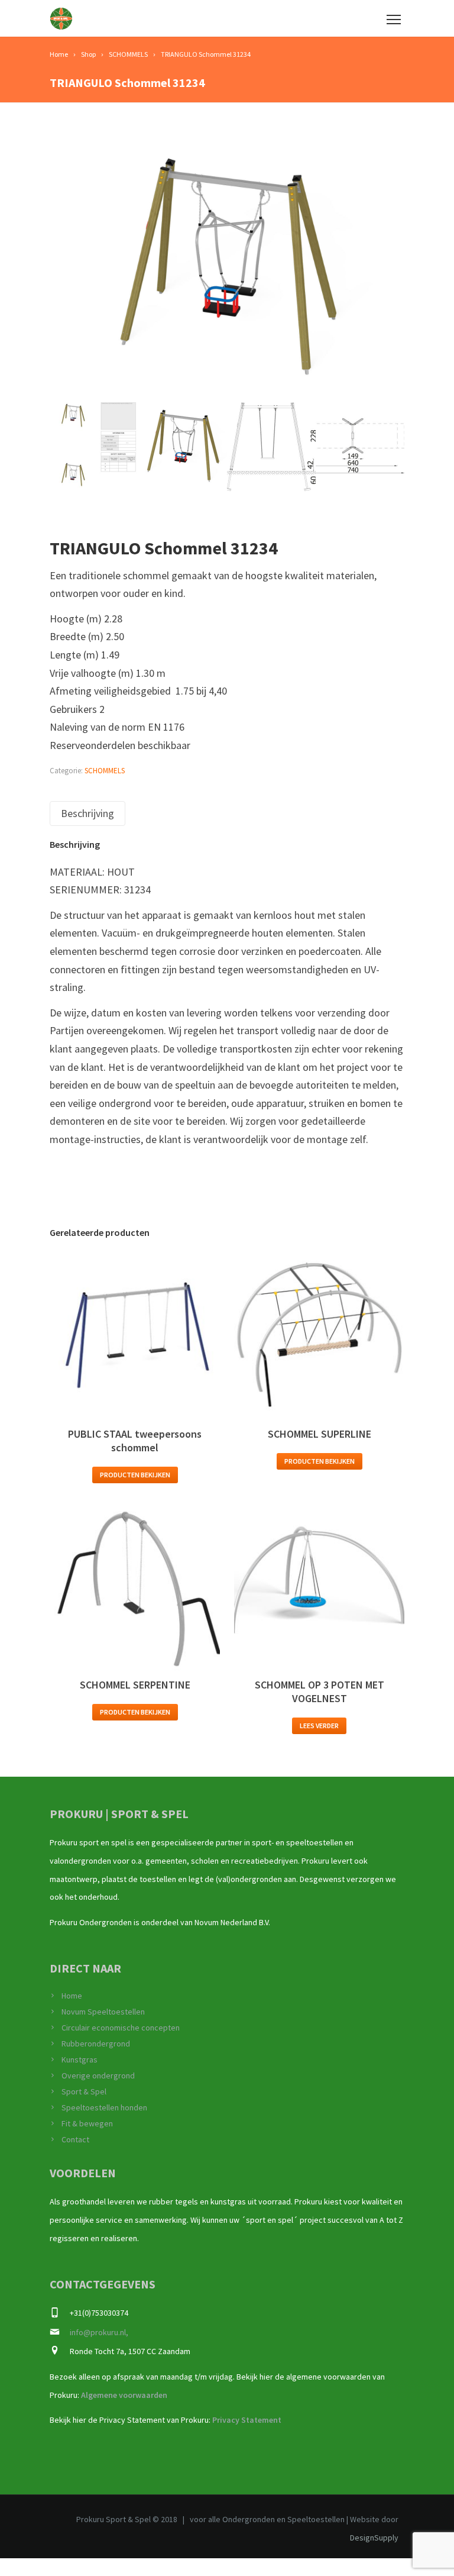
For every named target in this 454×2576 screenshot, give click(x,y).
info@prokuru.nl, (99, 2332)
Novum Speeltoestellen (103, 2012)
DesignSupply (374, 2538)
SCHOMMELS (105, 771)
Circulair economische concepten (121, 2028)
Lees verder (319, 1726)
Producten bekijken (135, 1475)
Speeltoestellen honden (104, 2107)
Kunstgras (80, 2059)
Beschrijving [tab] (87, 813)
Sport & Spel (84, 2091)
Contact (75, 2139)
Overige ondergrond (98, 2075)
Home (72, 1996)
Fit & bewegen (87, 2123)
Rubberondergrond (96, 2044)
